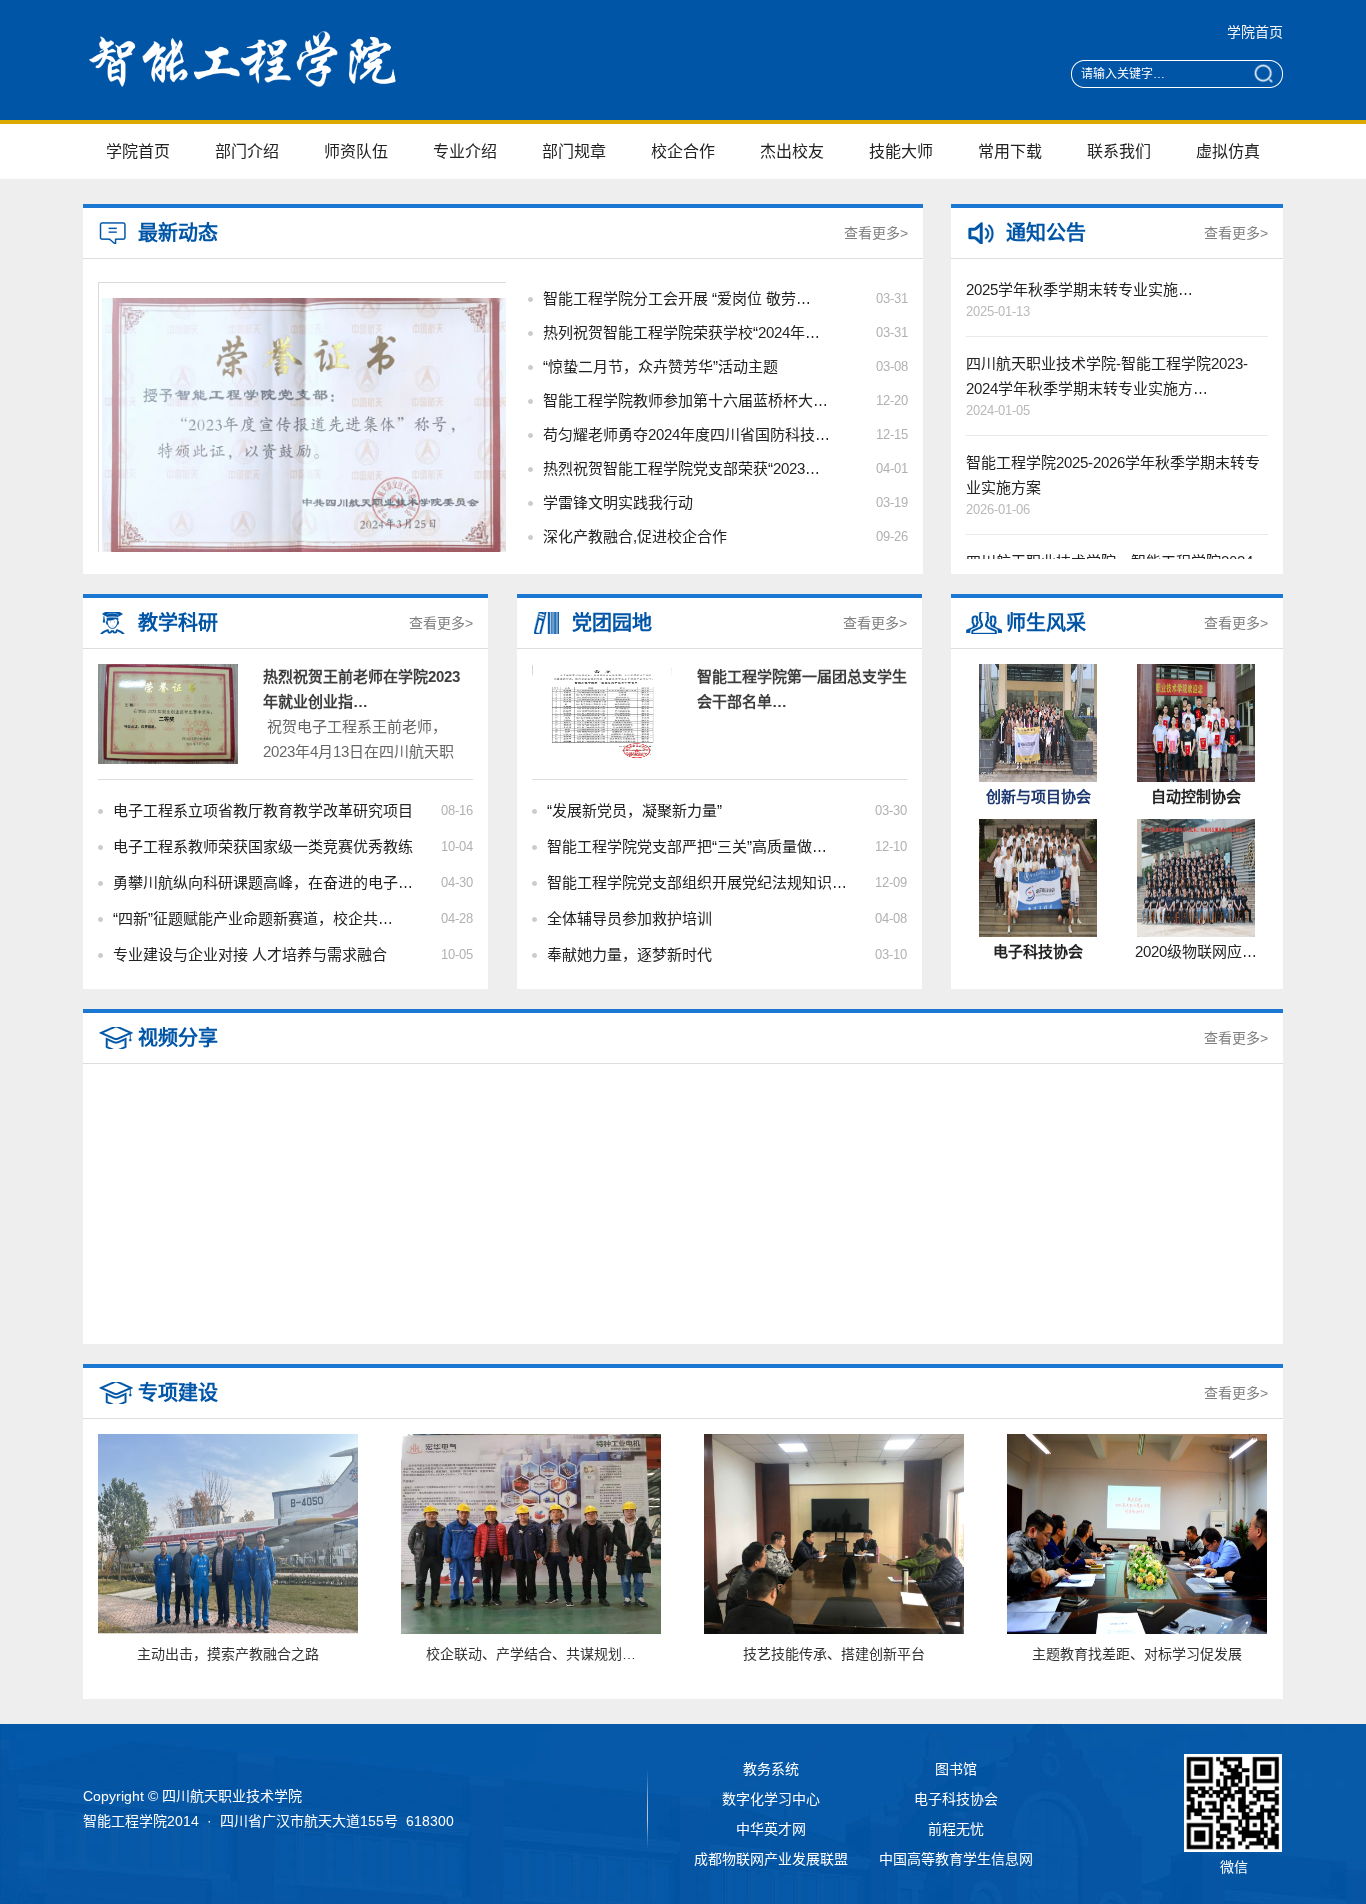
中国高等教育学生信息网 (956, 1859)
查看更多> (876, 233)
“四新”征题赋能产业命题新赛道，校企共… (253, 918)
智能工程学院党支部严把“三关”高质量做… (687, 846)
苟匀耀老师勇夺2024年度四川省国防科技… (686, 434)
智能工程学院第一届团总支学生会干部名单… (802, 689)
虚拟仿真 (1228, 151)
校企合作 (683, 151)
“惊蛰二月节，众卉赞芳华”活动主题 (660, 366)
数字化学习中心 (771, 1799)
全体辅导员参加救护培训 (629, 918)
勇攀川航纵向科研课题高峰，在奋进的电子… (263, 882)
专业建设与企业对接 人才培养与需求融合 (250, 954)
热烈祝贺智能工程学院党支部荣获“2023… (681, 468)
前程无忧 (956, 1829)
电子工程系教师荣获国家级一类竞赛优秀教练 (263, 846)
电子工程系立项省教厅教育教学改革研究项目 (263, 810)
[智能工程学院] (288, 97)
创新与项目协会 (1038, 796)
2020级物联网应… (1196, 951)
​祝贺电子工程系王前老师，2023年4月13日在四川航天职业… (358, 751)
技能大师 (901, 151)
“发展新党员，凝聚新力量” (634, 810)
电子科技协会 (1038, 951)
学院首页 (1255, 32)
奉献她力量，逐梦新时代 (629, 954)
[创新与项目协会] (1038, 777)
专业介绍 (465, 151)
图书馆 (956, 1769)
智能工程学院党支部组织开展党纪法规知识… (697, 882)
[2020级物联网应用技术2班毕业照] (1196, 932)
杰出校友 (792, 151)
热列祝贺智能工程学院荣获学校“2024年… (681, 332)
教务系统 (771, 1769)
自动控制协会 (1196, 796)
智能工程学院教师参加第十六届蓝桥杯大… (685, 400)
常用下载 (1010, 151)
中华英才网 (771, 1829)
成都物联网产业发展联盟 (771, 1859)
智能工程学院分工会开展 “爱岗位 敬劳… (677, 298)
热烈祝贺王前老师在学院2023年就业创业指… (361, 689)
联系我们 (1119, 151)
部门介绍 (247, 151)
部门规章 (574, 151)
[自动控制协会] (1196, 777)
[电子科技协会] (1038, 932)
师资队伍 (356, 151)
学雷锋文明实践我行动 (618, 502)
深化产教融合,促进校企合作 (635, 536)
